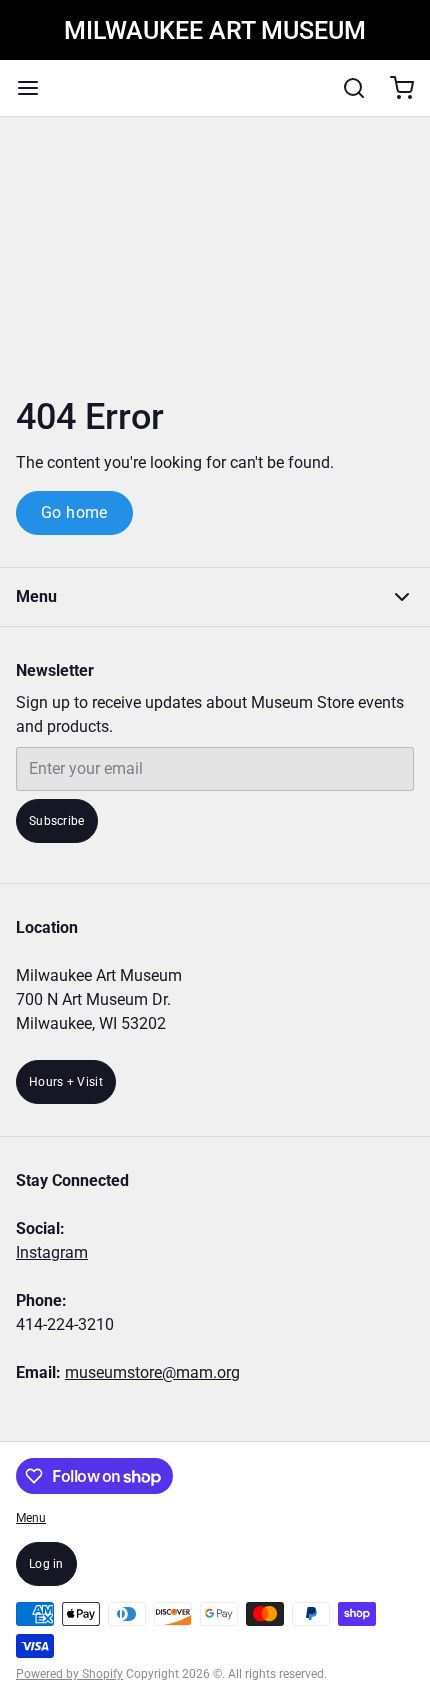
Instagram (52, 1252)
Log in (46, 1564)
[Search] (346, 88)
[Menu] (36, 88)
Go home (74, 512)
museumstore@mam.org (152, 1372)
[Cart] (394, 88)
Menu (31, 1518)
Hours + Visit (66, 1082)
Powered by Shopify (69, 1674)
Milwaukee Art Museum (215, 30)
